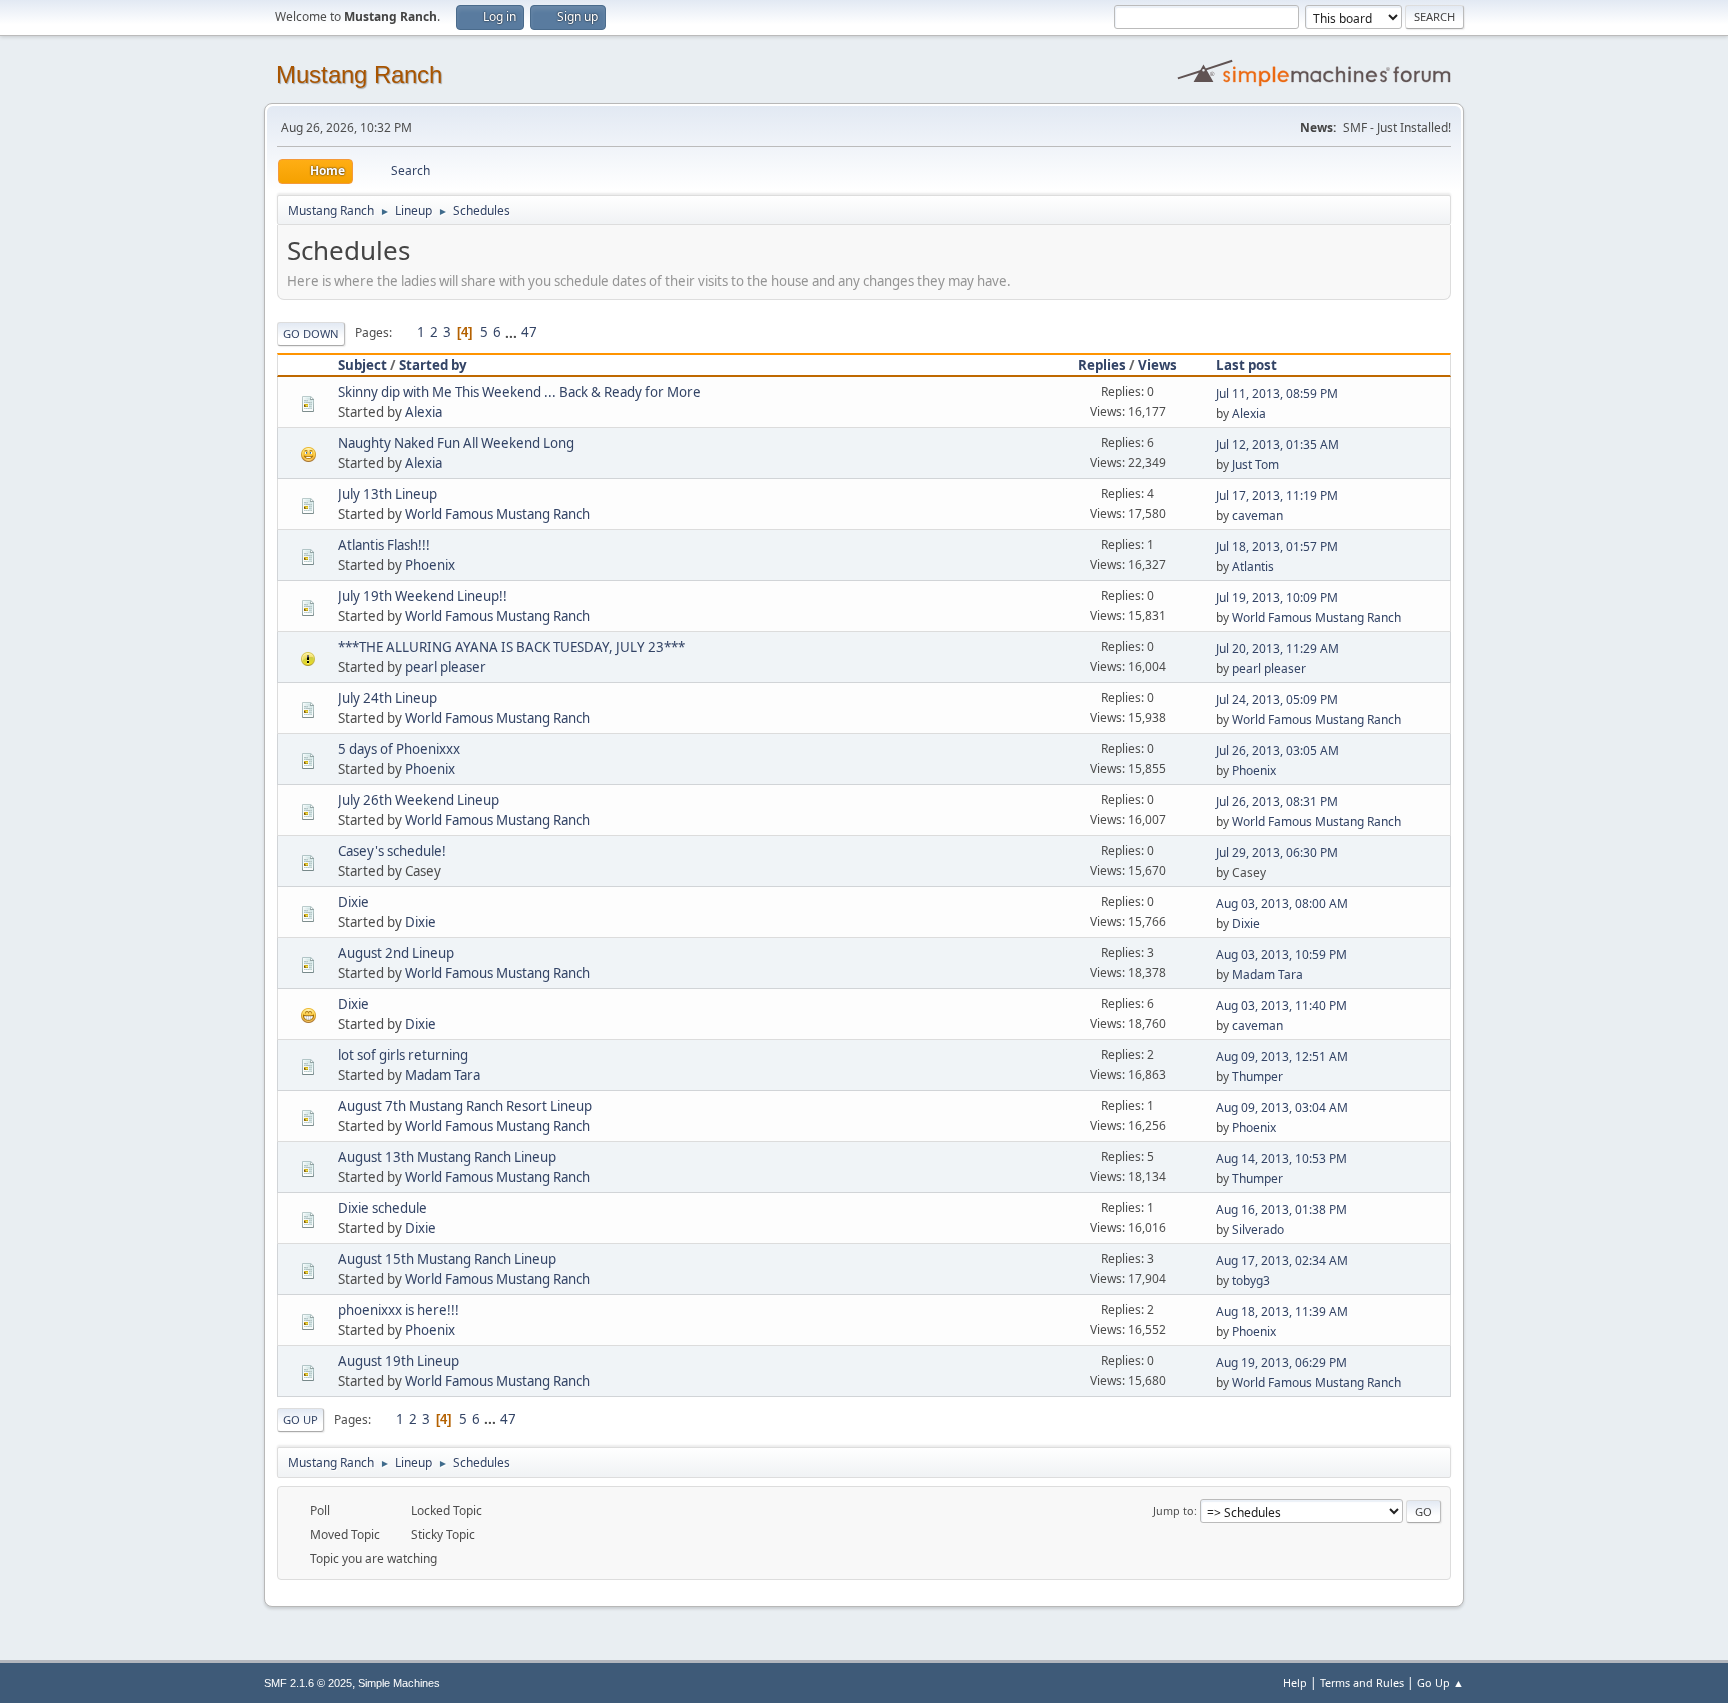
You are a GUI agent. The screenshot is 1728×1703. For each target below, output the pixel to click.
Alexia (423, 412)
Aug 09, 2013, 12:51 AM (1282, 1056)
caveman (1257, 515)
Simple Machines (399, 1683)
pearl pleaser (445, 667)
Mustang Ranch (359, 74)
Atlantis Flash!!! (384, 545)
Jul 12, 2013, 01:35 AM (1277, 444)
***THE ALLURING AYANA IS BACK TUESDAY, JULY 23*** (511, 647)
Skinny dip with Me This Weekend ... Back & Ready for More (519, 392)
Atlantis (1253, 566)
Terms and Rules (1362, 1682)
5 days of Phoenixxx (399, 749)
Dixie (353, 902)
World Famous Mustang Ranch (497, 514)
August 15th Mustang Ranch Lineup (447, 1259)
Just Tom (1255, 464)
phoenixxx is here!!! (398, 1310)
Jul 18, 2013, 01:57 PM (1277, 546)
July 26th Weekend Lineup (418, 800)
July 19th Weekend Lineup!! (422, 596)
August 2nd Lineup (396, 953)
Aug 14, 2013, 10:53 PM (1281, 1158)
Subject (362, 365)
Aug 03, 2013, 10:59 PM (1281, 954)
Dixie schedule (382, 1208)
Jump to (1173, 1510)
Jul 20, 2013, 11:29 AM (1277, 648)
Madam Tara (1267, 974)
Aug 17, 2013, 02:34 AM (1282, 1260)
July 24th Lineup (387, 698)
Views (1157, 365)
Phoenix (430, 565)
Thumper (1257, 1076)
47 (529, 332)
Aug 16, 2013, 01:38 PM (1281, 1209)
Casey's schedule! (392, 851)
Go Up (300, 1419)
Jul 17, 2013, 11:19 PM (1277, 495)
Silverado (1258, 1229)
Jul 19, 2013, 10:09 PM (1277, 597)
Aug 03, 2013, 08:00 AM (1282, 903)
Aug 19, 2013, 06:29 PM (1281, 1362)
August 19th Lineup (398, 1361)
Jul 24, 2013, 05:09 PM (1277, 699)
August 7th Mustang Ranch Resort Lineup (465, 1106)
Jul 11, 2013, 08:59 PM (1277, 393)
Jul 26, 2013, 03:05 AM (1277, 750)
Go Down (311, 333)
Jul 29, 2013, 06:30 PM (1277, 852)
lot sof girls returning (403, 1055)
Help (1295, 1682)
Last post (1246, 365)
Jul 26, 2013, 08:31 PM (1277, 801)
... (512, 332)
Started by (433, 365)
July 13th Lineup (387, 494)
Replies (1102, 365)
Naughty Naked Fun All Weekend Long (456, 443)
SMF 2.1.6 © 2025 (308, 1683)
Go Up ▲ (1440, 1682)
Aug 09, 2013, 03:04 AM (1282, 1107)
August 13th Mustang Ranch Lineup (447, 1157)
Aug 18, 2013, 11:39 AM (1282, 1311)
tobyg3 (1251, 1280)
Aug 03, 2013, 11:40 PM (1281, 1005)
